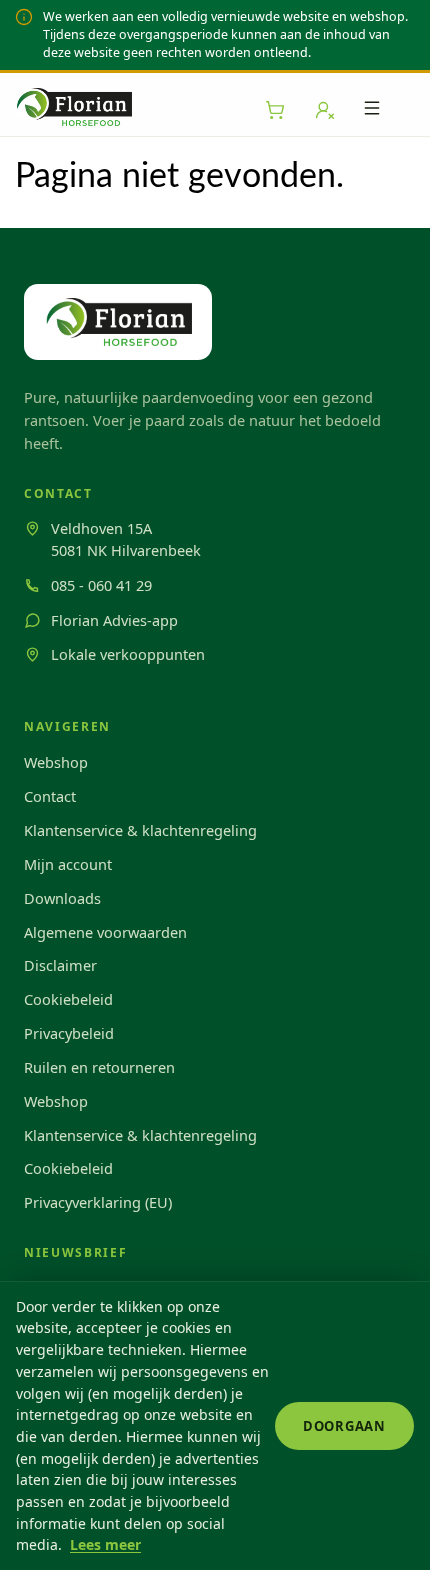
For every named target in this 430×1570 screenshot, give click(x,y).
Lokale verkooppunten (128, 654)
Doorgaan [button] (344, 1426)
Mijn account (68, 864)
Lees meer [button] (105, 1544)
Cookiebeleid (68, 999)
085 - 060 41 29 (101, 585)
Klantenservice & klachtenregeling (140, 830)
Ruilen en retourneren (99, 1067)
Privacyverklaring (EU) (98, 1202)
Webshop (56, 762)
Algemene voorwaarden (105, 932)
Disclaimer (60, 965)
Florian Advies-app (114, 620)
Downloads (62, 898)
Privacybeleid (69, 1033)
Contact (50, 796)
